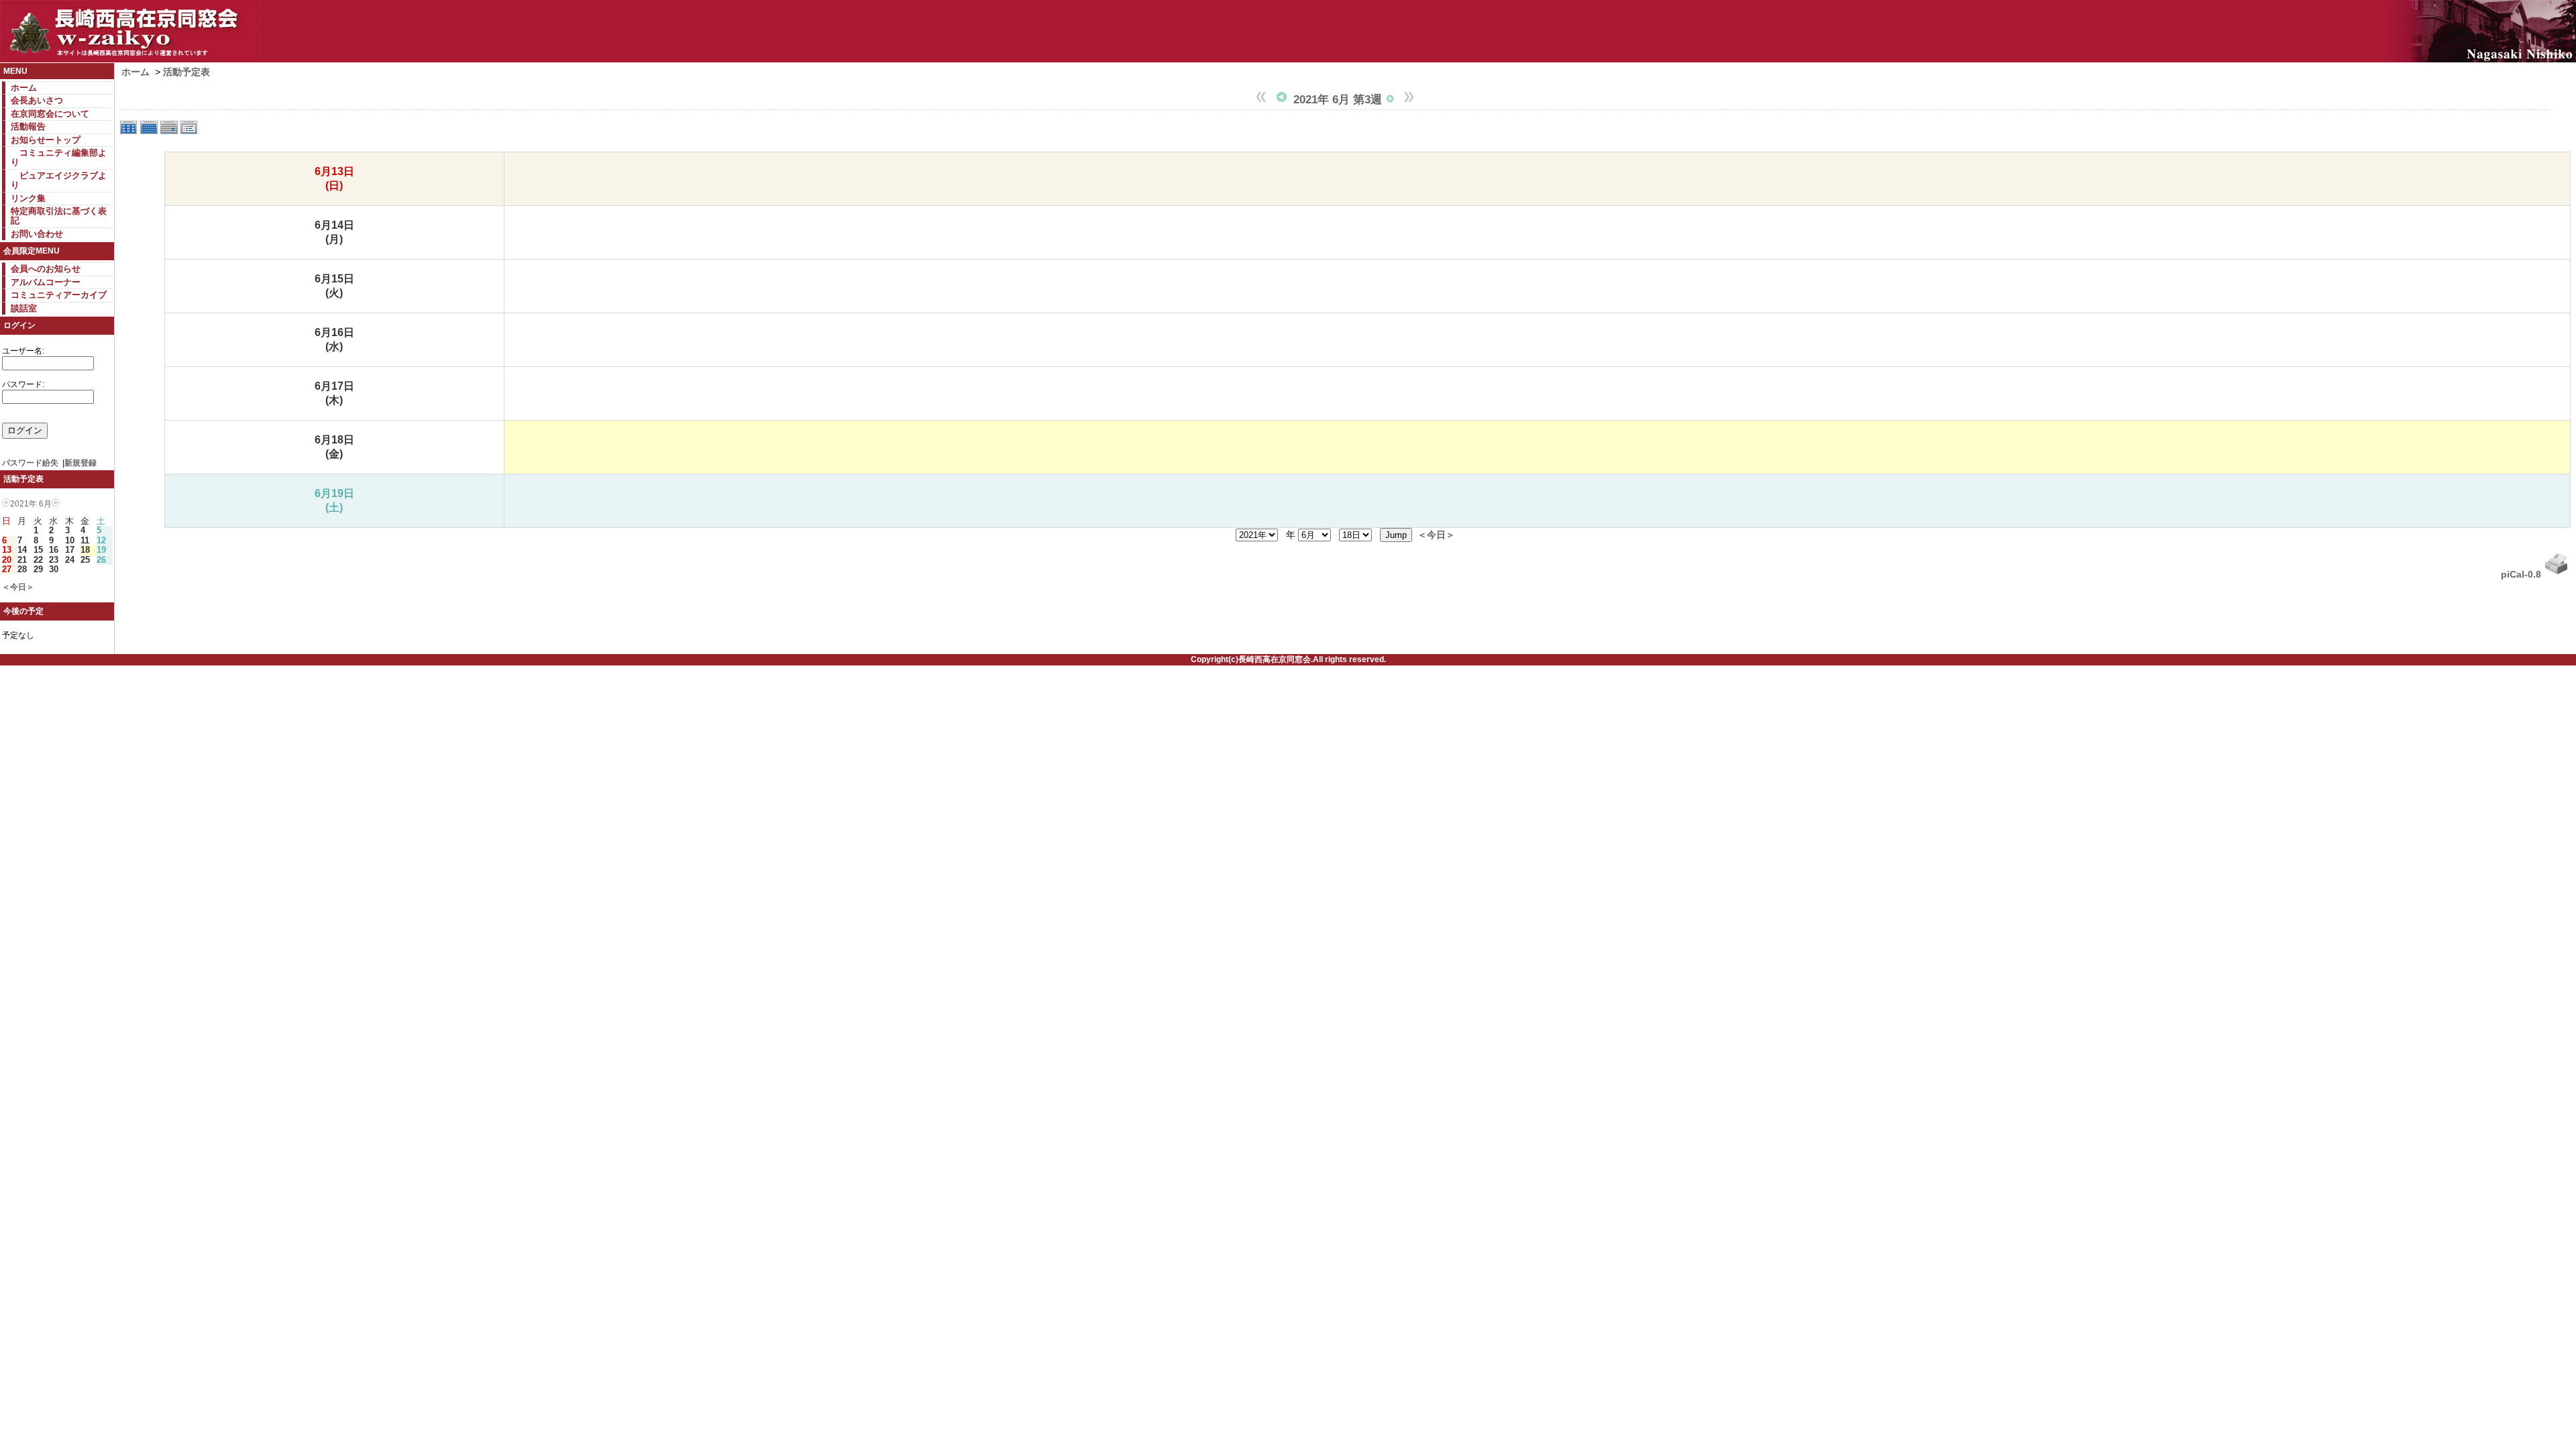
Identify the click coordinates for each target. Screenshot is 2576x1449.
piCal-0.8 (2521, 574)
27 (7, 569)
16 (54, 550)
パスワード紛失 (30, 463)
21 (22, 560)
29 (38, 569)
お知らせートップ (46, 140)
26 (101, 560)
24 (70, 560)
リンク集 (28, 198)
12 (101, 540)
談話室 (24, 308)
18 (85, 550)
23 (54, 560)
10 (70, 540)
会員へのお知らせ (46, 269)
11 (85, 540)
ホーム (24, 88)
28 (22, 569)
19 (101, 550)
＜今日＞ (18, 587)
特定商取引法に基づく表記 (59, 216)
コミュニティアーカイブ (59, 295)
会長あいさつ (37, 100)
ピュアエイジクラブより (59, 180)
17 (70, 550)
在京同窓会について (50, 114)
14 (22, 550)
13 (7, 550)
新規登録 (80, 463)
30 (54, 569)
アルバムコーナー (46, 282)
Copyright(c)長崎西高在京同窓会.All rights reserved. (1288, 659)
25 (85, 560)
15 (38, 550)
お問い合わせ (37, 234)
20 (7, 560)
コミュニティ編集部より (59, 157)
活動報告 (28, 126)
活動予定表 (186, 72)
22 (38, 560)
